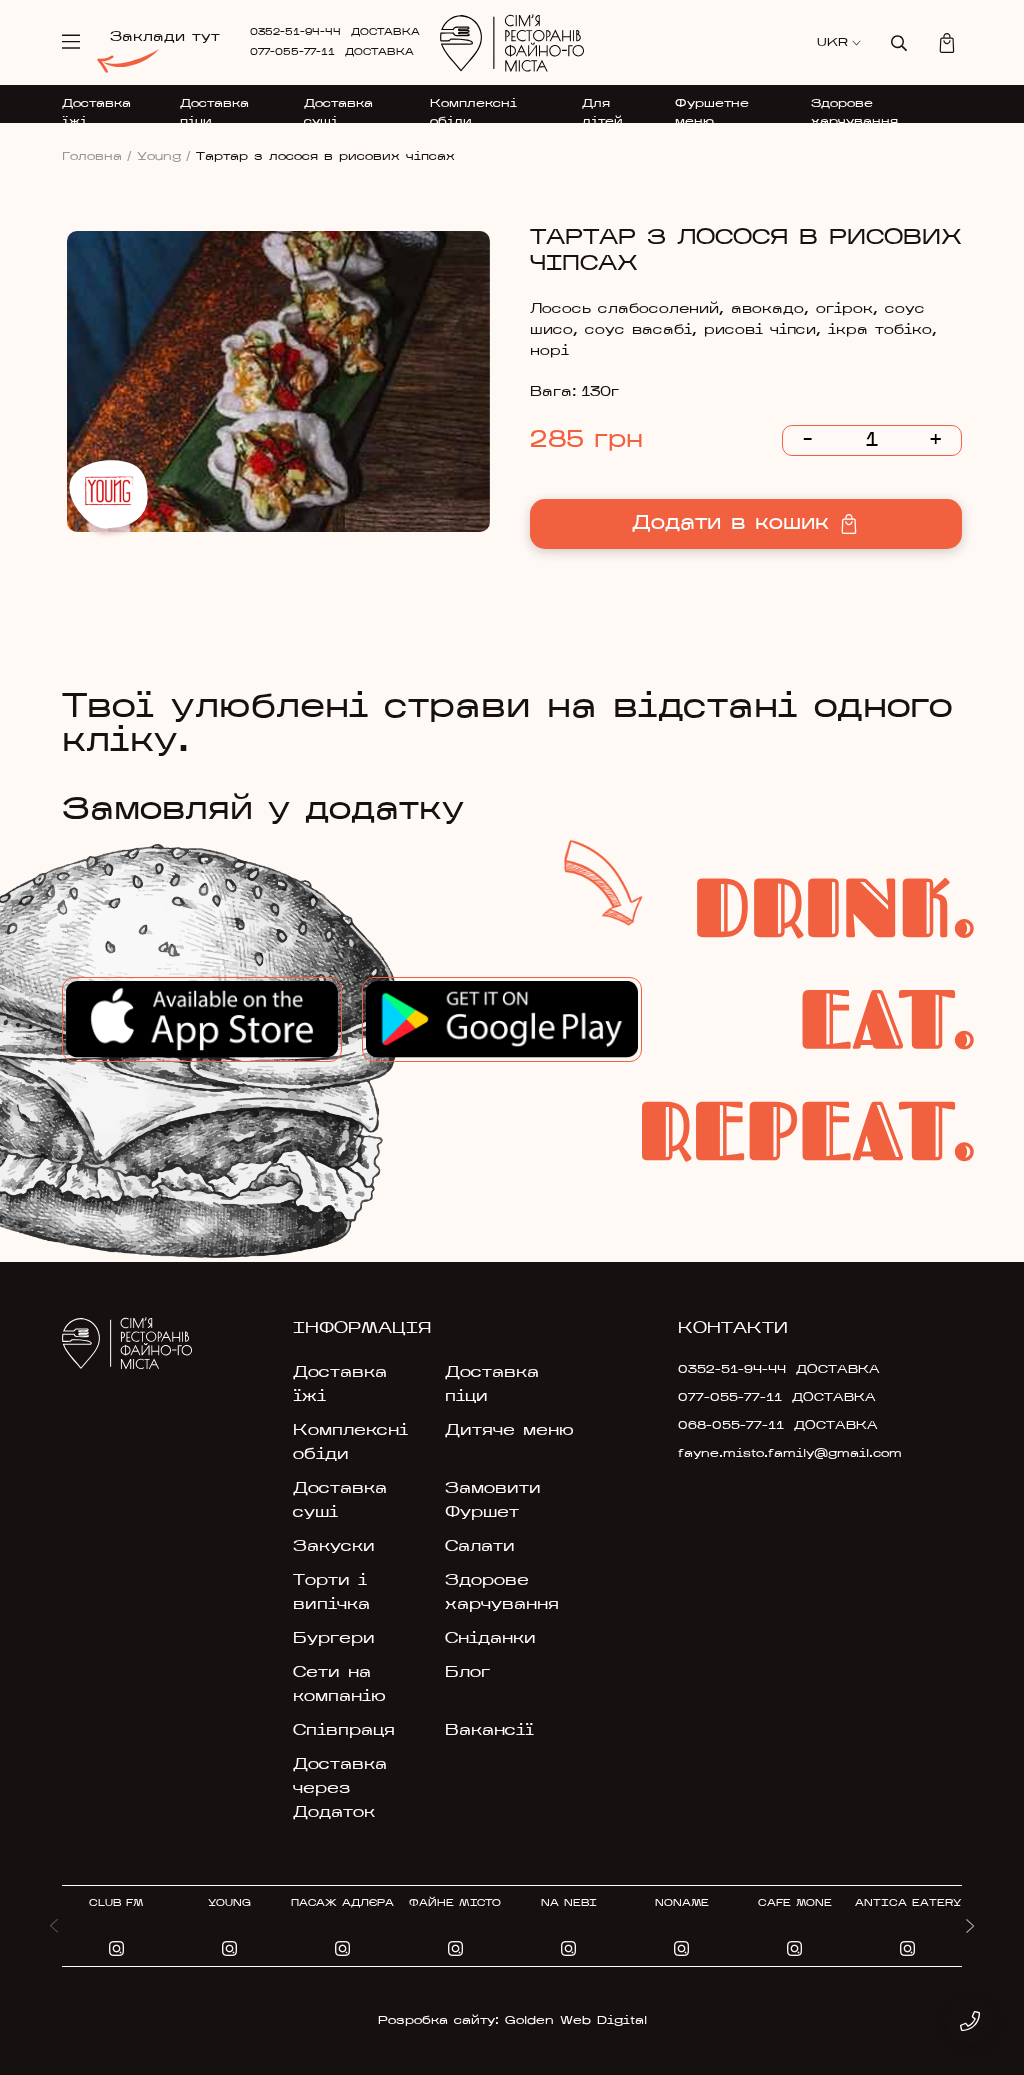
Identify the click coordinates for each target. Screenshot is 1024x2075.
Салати (480, 1547)
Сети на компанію (339, 1685)
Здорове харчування (854, 113)
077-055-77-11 (292, 52)
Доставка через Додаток (340, 1789)
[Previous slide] (54, 1926)
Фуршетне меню (712, 113)
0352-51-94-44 (295, 32)
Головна (97, 157)
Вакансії (489, 1731)
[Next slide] (970, 1926)
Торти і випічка (331, 1593)
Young (164, 157)
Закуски (334, 1547)
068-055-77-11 (731, 1426)
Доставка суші (338, 113)
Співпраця (344, 1731)
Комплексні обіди (473, 113)
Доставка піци (214, 113)
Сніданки (490, 1639)
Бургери (334, 1639)
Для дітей (602, 113)
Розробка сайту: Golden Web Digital (512, 2021)
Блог (467, 1673)
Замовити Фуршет (493, 1501)
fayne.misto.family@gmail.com (744, 1454)
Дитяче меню (509, 1431)
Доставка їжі (96, 113)
